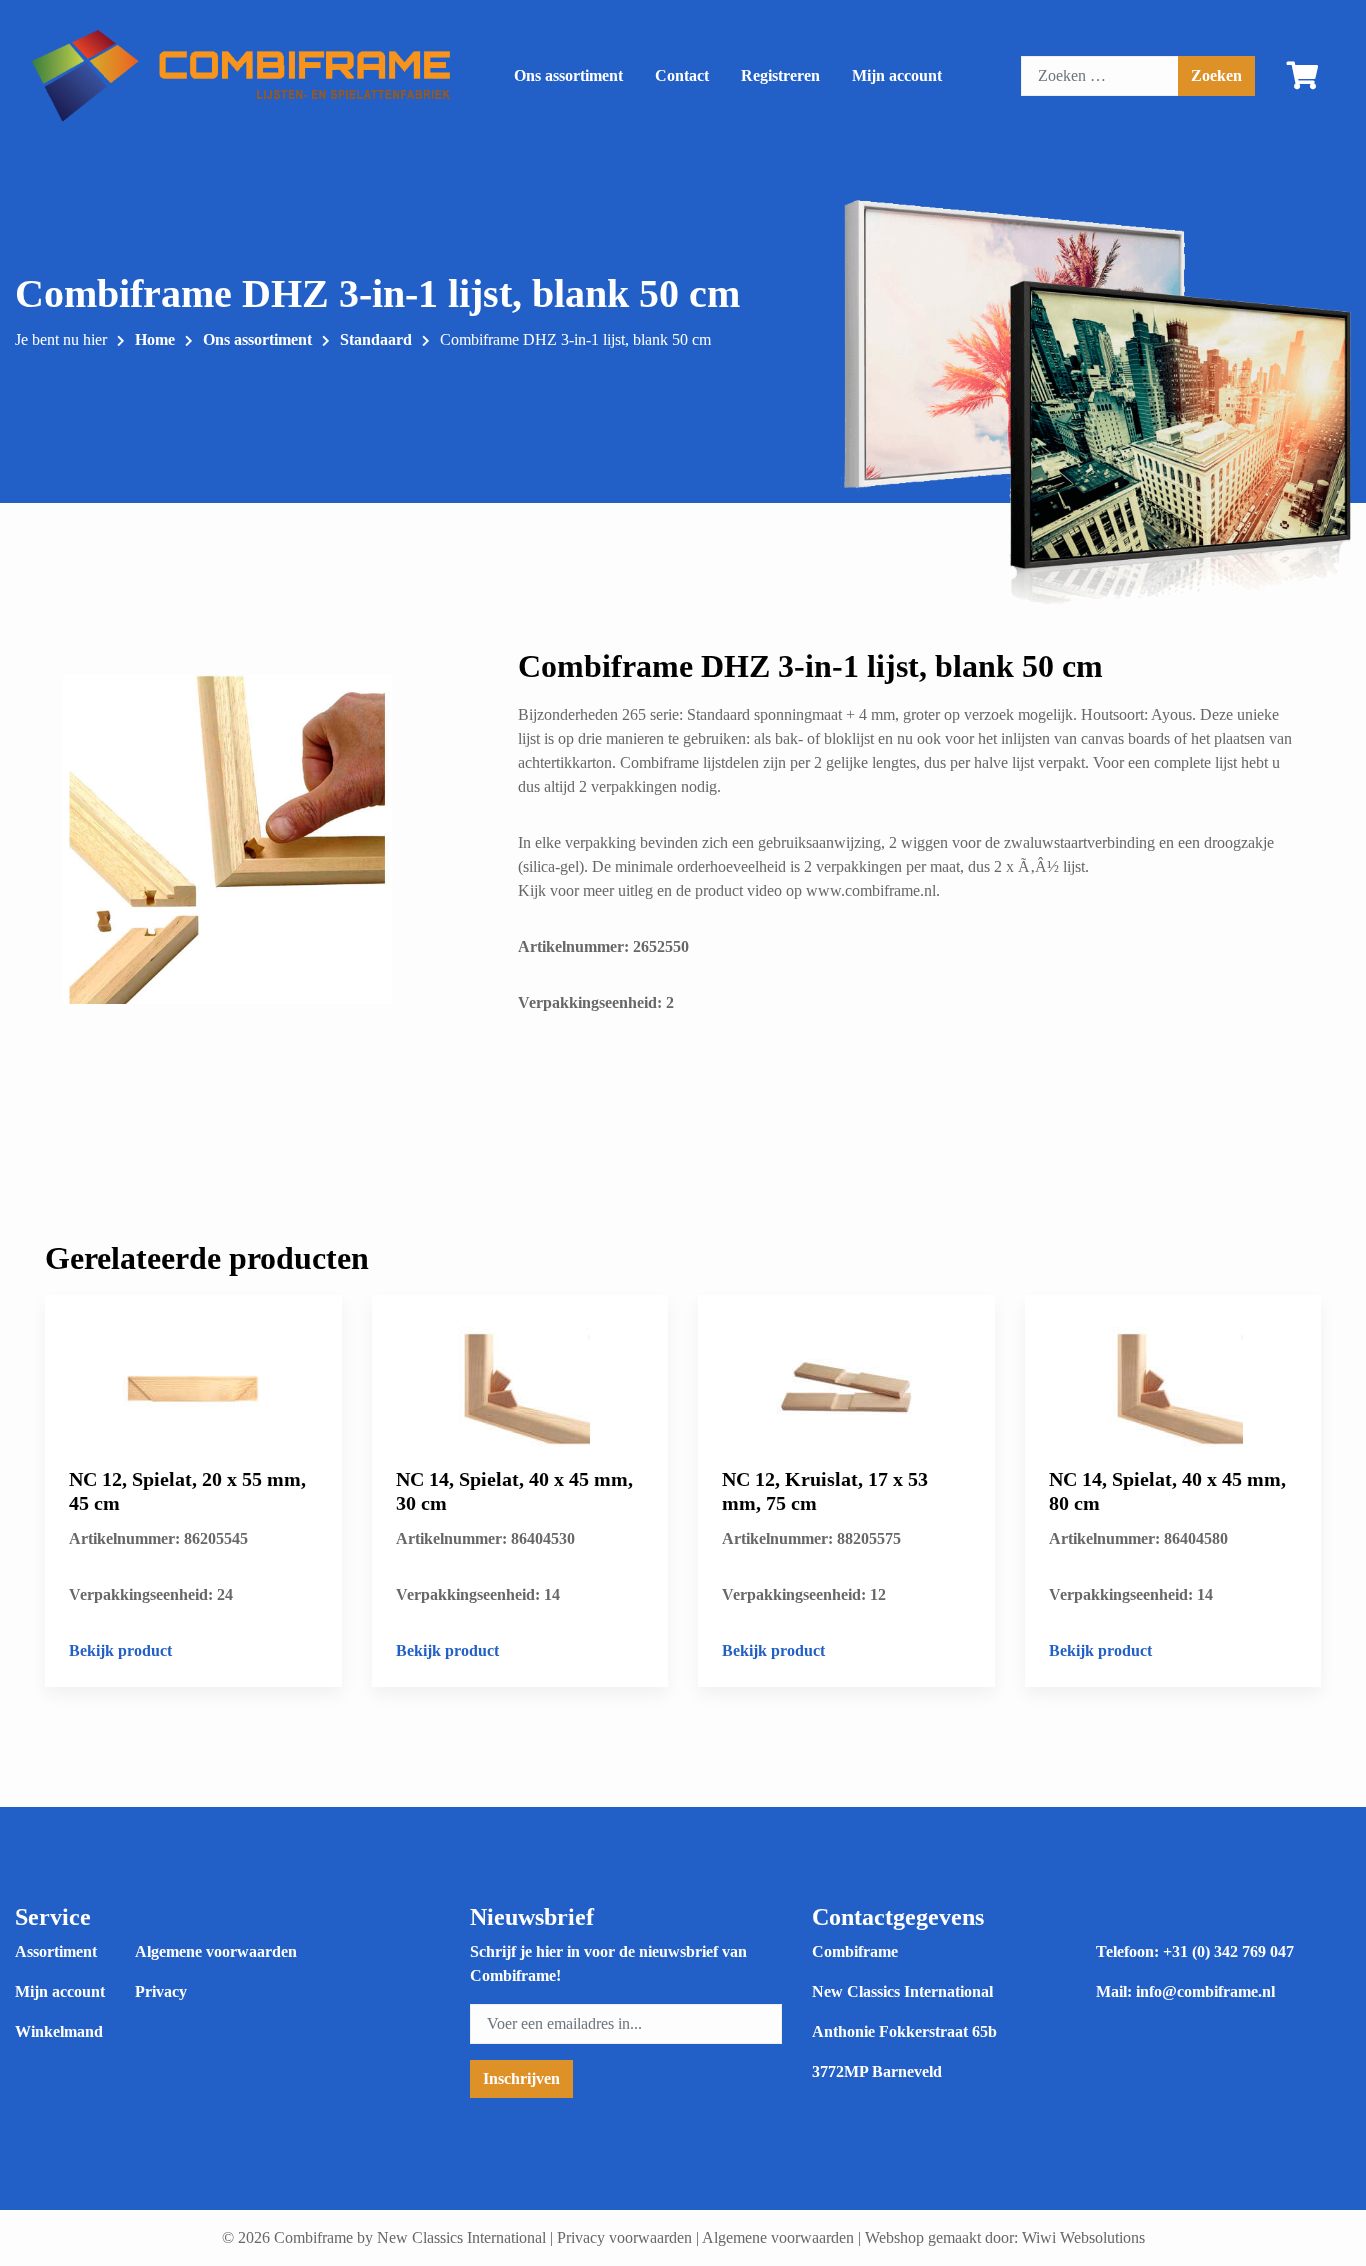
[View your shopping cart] (1303, 80)
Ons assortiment (568, 75)
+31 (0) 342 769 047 (1228, 1951)
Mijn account (897, 75)
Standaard (376, 339)
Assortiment (56, 1951)
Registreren (780, 75)
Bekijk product (120, 1650)
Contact (682, 75)
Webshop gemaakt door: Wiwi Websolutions (1005, 2237)
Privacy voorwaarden (624, 2237)
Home (155, 339)
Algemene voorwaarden (216, 1951)
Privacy (161, 1991)
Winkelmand (59, 2031)
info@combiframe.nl (1205, 1991)
